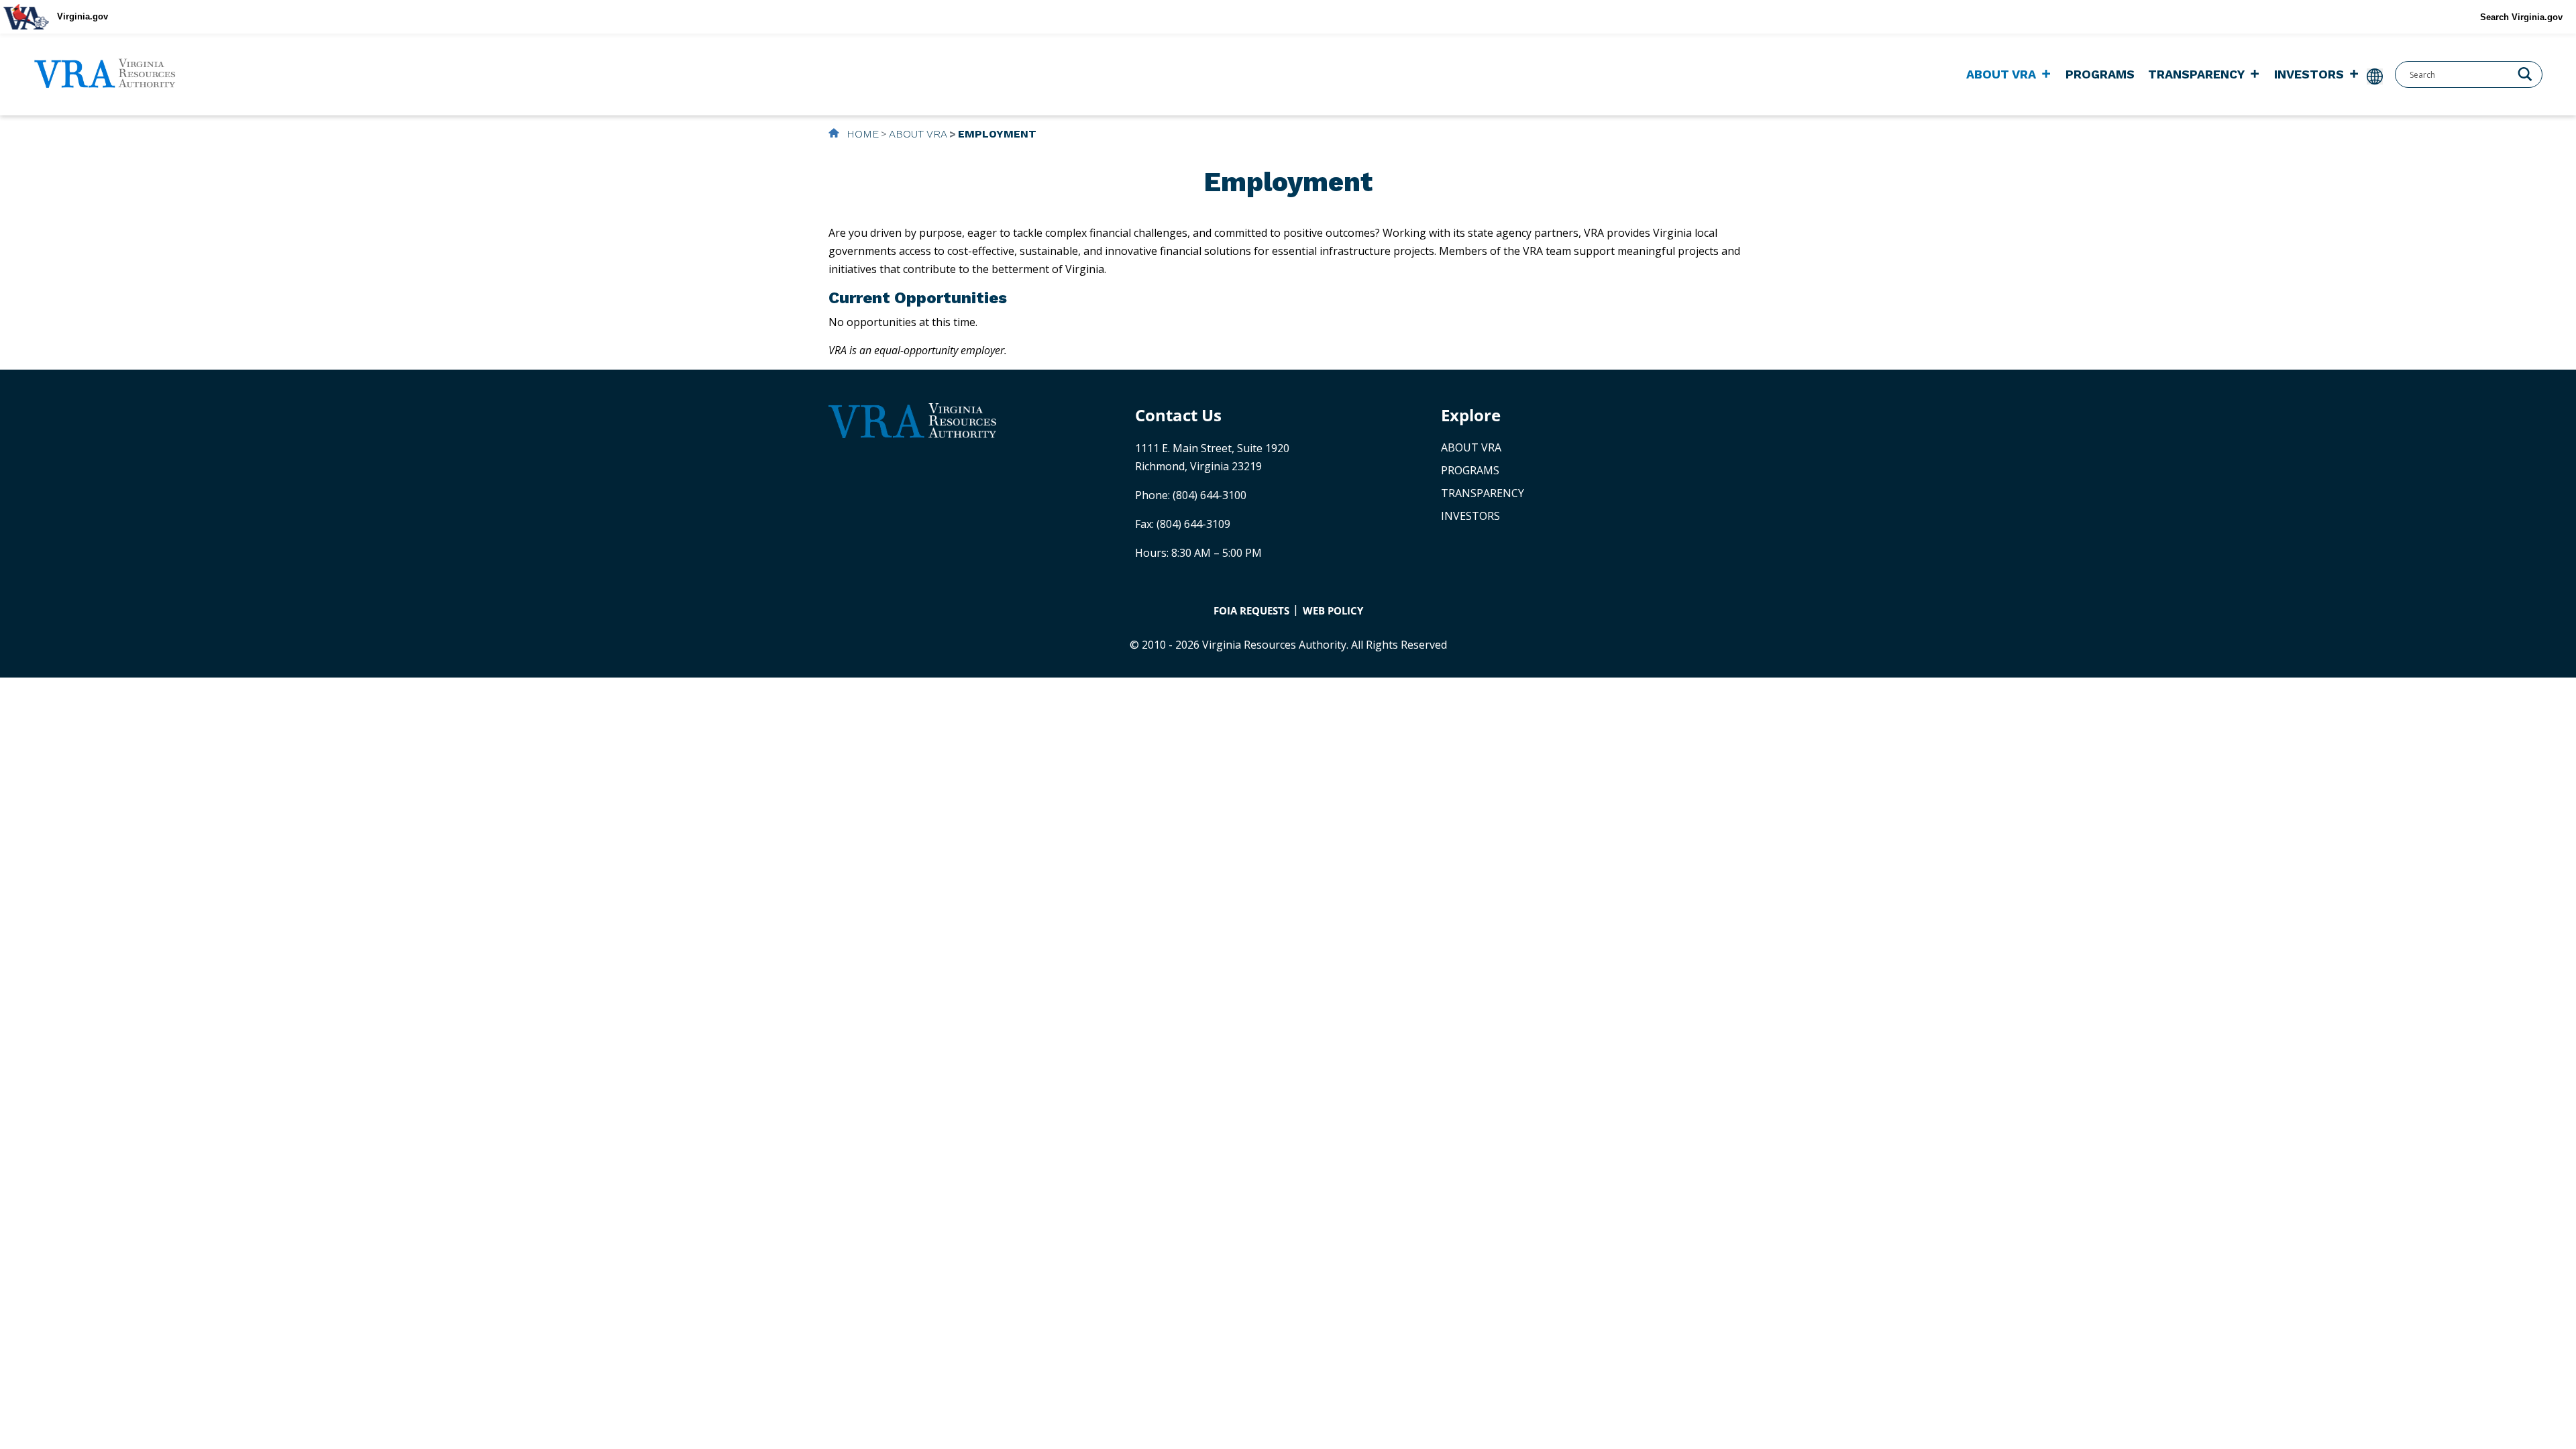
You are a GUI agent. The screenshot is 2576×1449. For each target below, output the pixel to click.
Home (861, 134)
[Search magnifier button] (2525, 73)
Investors (2309, 74)
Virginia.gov (83, 16)
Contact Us (1178, 415)
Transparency (2196, 74)
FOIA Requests (1251, 610)
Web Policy (1333, 610)
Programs (2100, 74)
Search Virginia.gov (2521, 17)
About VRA (2001, 74)
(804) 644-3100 (1210, 495)
